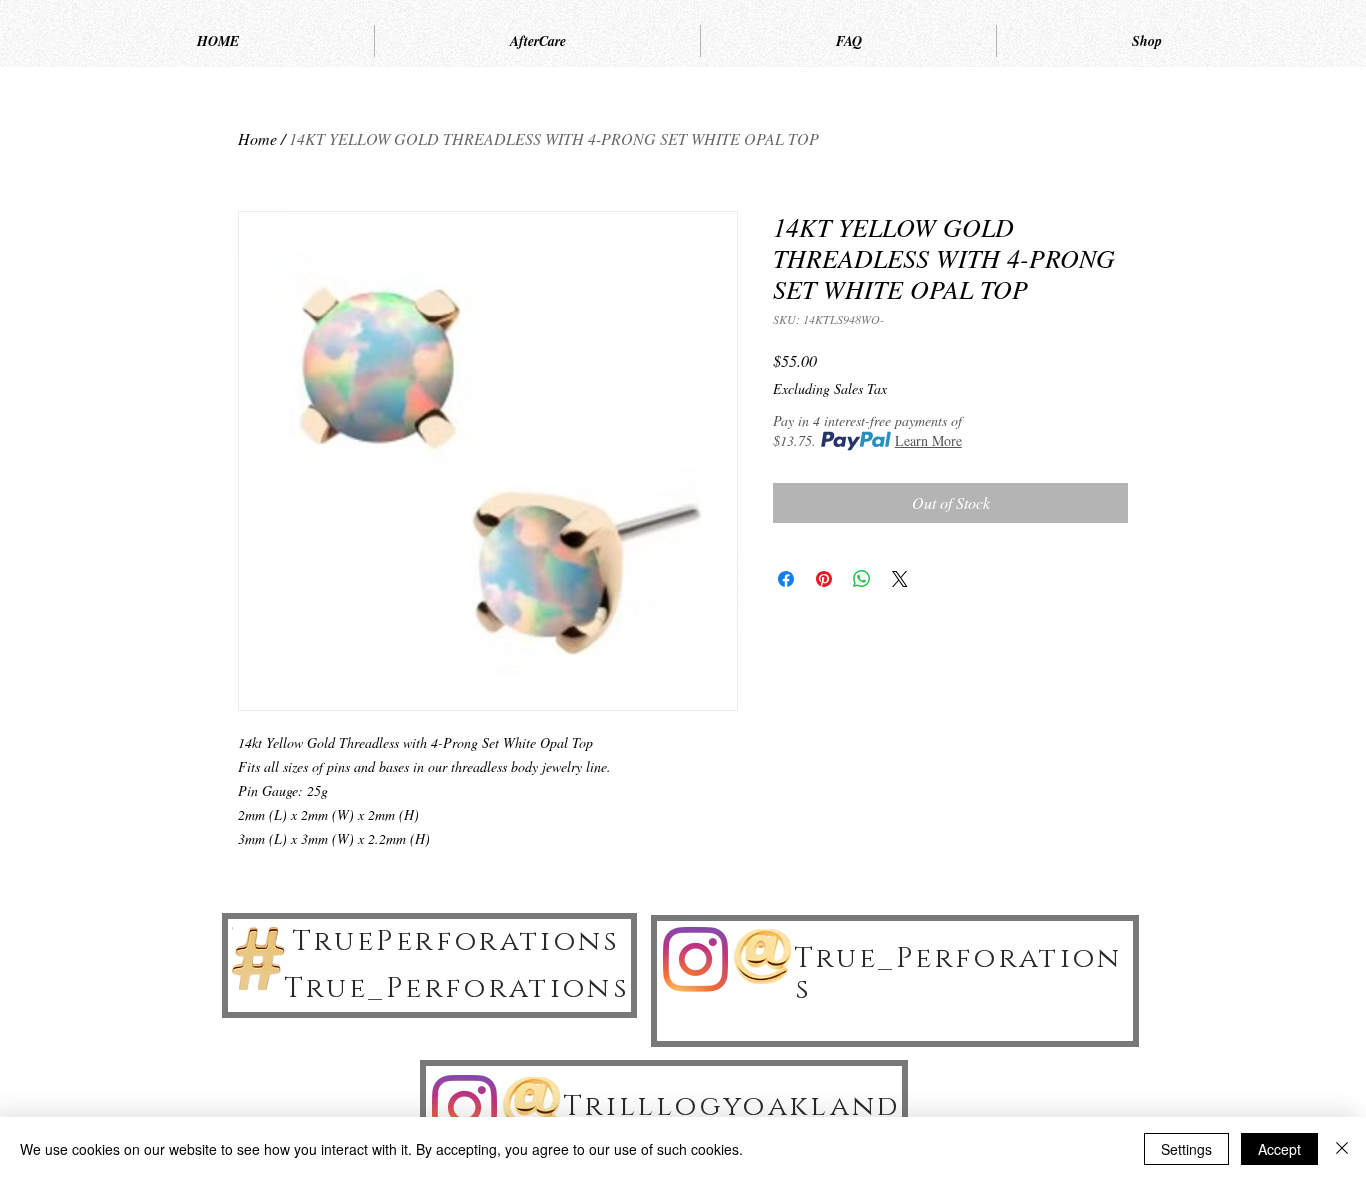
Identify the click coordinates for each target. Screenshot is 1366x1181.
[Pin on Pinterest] (824, 579)
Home (257, 138)
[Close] (1342, 1149)
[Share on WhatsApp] (862, 579)
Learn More (928, 440)
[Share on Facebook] (786, 579)
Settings (1186, 1149)
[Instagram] (695, 959)
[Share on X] (900, 579)
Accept (1279, 1149)
